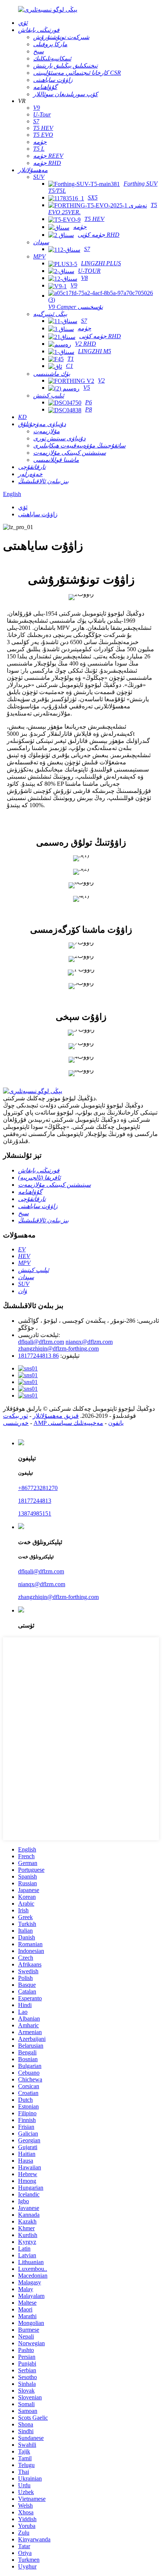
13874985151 (35, 1513)
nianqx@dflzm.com (89, 1342)
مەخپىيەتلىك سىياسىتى (76, 1423)
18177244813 (35, 1501)
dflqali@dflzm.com (41, 1342)
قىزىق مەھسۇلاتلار (56, 1416)
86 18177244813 (38, 1356)
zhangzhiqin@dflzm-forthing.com (58, 1349)
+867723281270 (38, 1488)
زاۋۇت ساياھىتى (38, 514)
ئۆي (23, 507)
